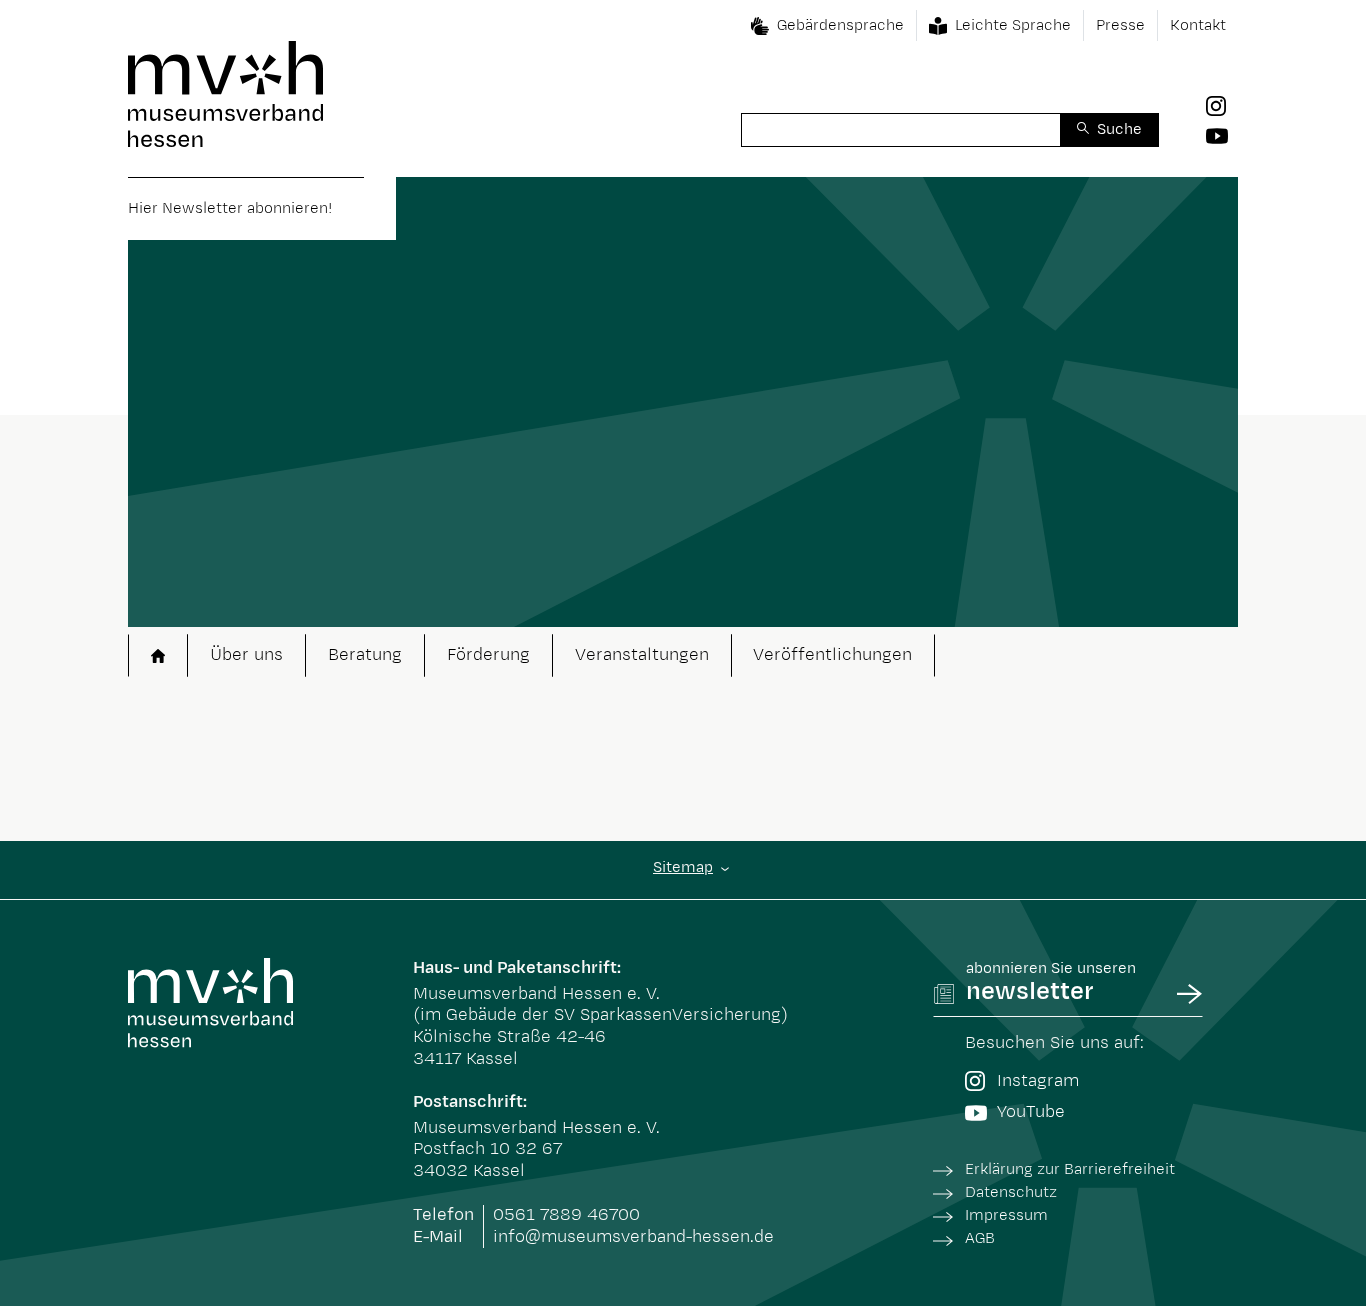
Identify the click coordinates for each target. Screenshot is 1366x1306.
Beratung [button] (365, 655)
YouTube (1031, 1112)
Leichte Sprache (1013, 25)
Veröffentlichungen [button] (832, 655)
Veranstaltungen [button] (642, 655)
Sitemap (683, 867)
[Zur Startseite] (225, 94)
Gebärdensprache (840, 25)
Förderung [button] (488, 655)
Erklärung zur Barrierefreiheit (1070, 1169)
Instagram (1038, 1081)
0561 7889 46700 (566, 1215)
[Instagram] (1222, 106)
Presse (1120, 25)
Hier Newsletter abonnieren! (230, 208)
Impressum (1006, 1215)
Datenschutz (1011, 1192)
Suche (1119, 129)
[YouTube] (1222, 135)
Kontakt (1198, 25)
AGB (980, 1238)
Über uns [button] (246, 655)
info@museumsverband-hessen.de (633, 1237)
